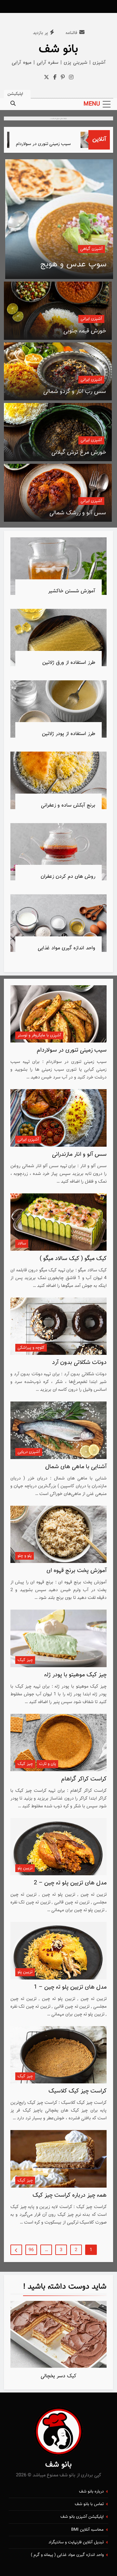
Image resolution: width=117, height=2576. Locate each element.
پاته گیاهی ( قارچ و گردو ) (64, 264)
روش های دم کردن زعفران (68, 876)
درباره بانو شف (91, 2492)
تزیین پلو (25, 1868)
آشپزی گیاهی (91, 249)
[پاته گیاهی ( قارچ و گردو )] (59, 219)
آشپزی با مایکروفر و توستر (39, 1035)
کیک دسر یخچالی (58, 2376)
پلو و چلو (25, 1556)
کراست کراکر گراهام (84, 1779)
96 (31, 2250)
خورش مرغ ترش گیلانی (79, 452)
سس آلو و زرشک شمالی (78, 513)
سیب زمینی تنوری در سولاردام (56, 144)
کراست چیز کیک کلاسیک (78, 2091)
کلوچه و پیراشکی (31, 1348)
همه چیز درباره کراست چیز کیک (70, 2195)
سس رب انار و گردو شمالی (75, 392)
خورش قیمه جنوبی (85, 331)
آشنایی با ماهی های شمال (76, 1467)
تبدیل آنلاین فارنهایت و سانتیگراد (76, 2542)
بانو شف (58, 49)
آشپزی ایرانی (91, 319)
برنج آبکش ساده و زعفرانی (68, 805)
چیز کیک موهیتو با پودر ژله (75, 1675)
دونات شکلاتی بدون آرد (79, 1363)
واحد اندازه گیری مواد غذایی (66, 948)
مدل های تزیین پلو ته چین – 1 (70, 1987)
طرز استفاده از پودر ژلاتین (69, 734)
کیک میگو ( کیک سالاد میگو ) (73, 1259)
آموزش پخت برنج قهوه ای (77, 1571)
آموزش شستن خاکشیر (72, 591)
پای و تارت (47, 1764)
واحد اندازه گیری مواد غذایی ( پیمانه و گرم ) (67, 2555)
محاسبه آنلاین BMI (87, 2530)
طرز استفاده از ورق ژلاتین (69, 663)
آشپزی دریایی (29, 1452)
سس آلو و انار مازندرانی (79, 1154)
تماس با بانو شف (89, 2504)
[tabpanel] (58, 2342)
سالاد (22, 1243)
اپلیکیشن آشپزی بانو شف (82, 2517)
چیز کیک (25, 1660)
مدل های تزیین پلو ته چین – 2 (70, 1883)
